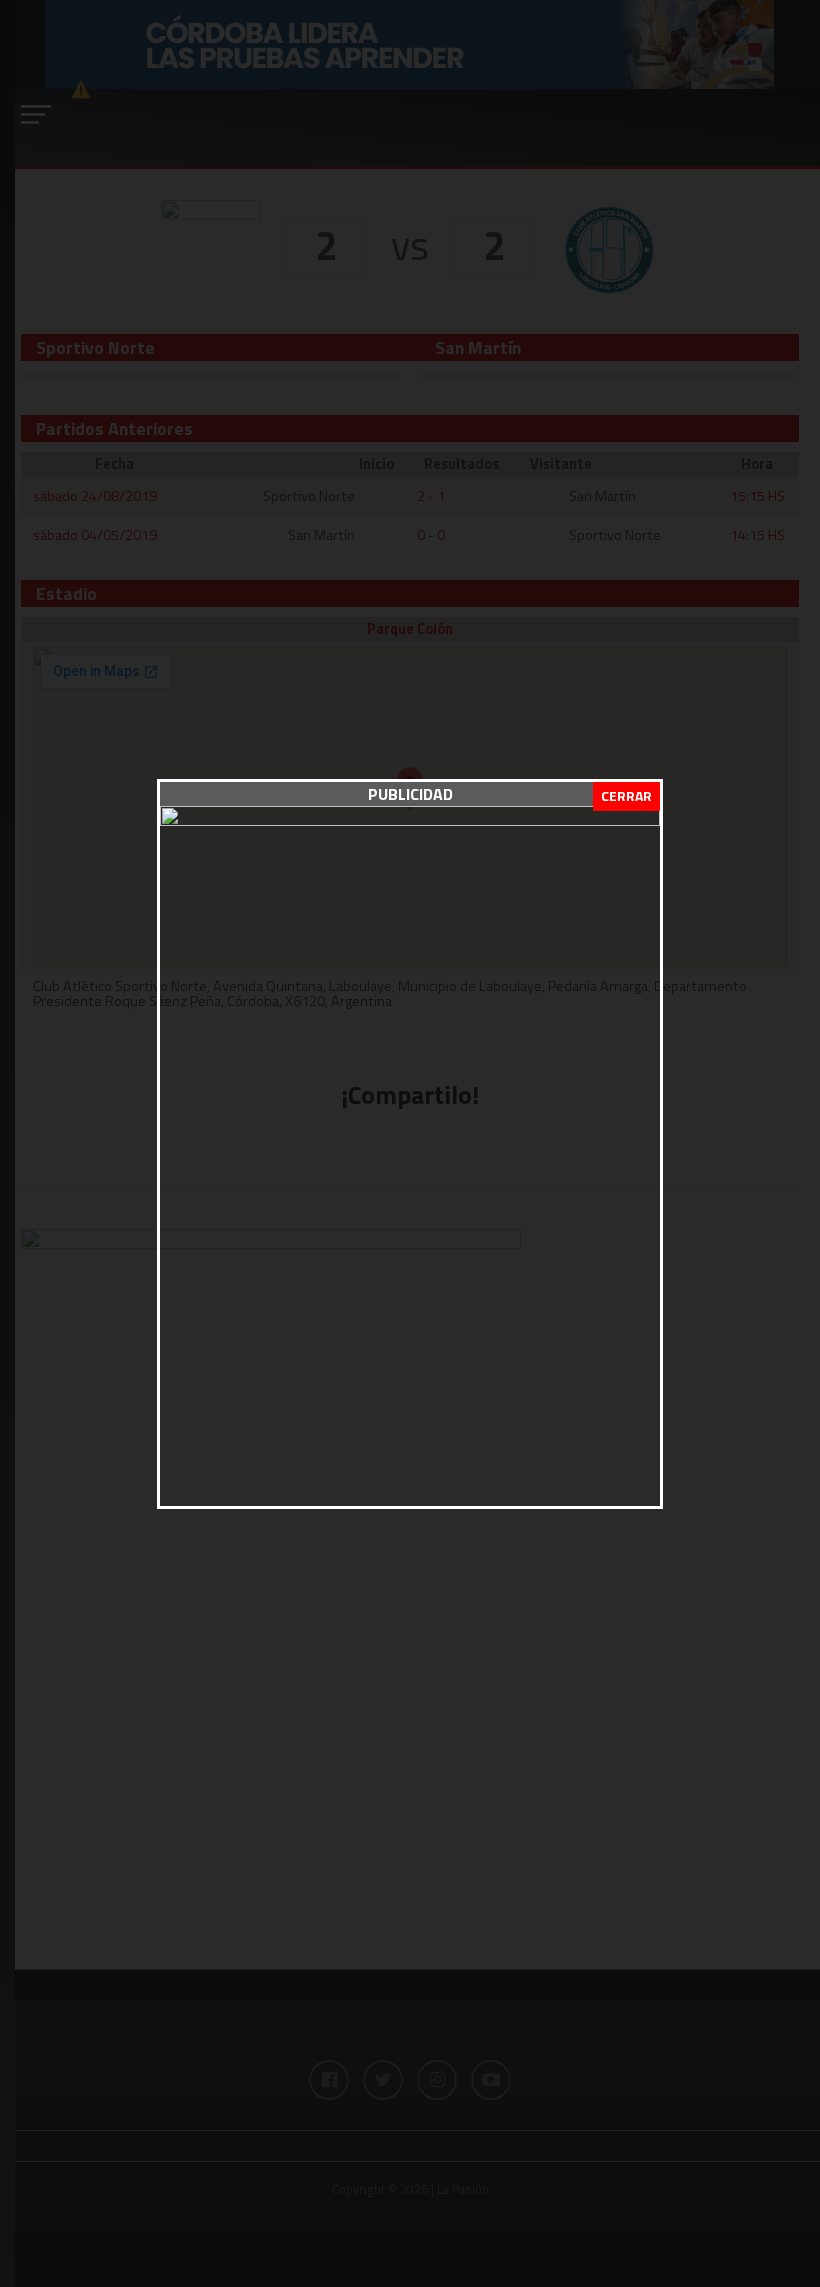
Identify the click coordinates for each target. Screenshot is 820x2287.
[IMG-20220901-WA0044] (410, 820)
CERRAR (626, 795)
